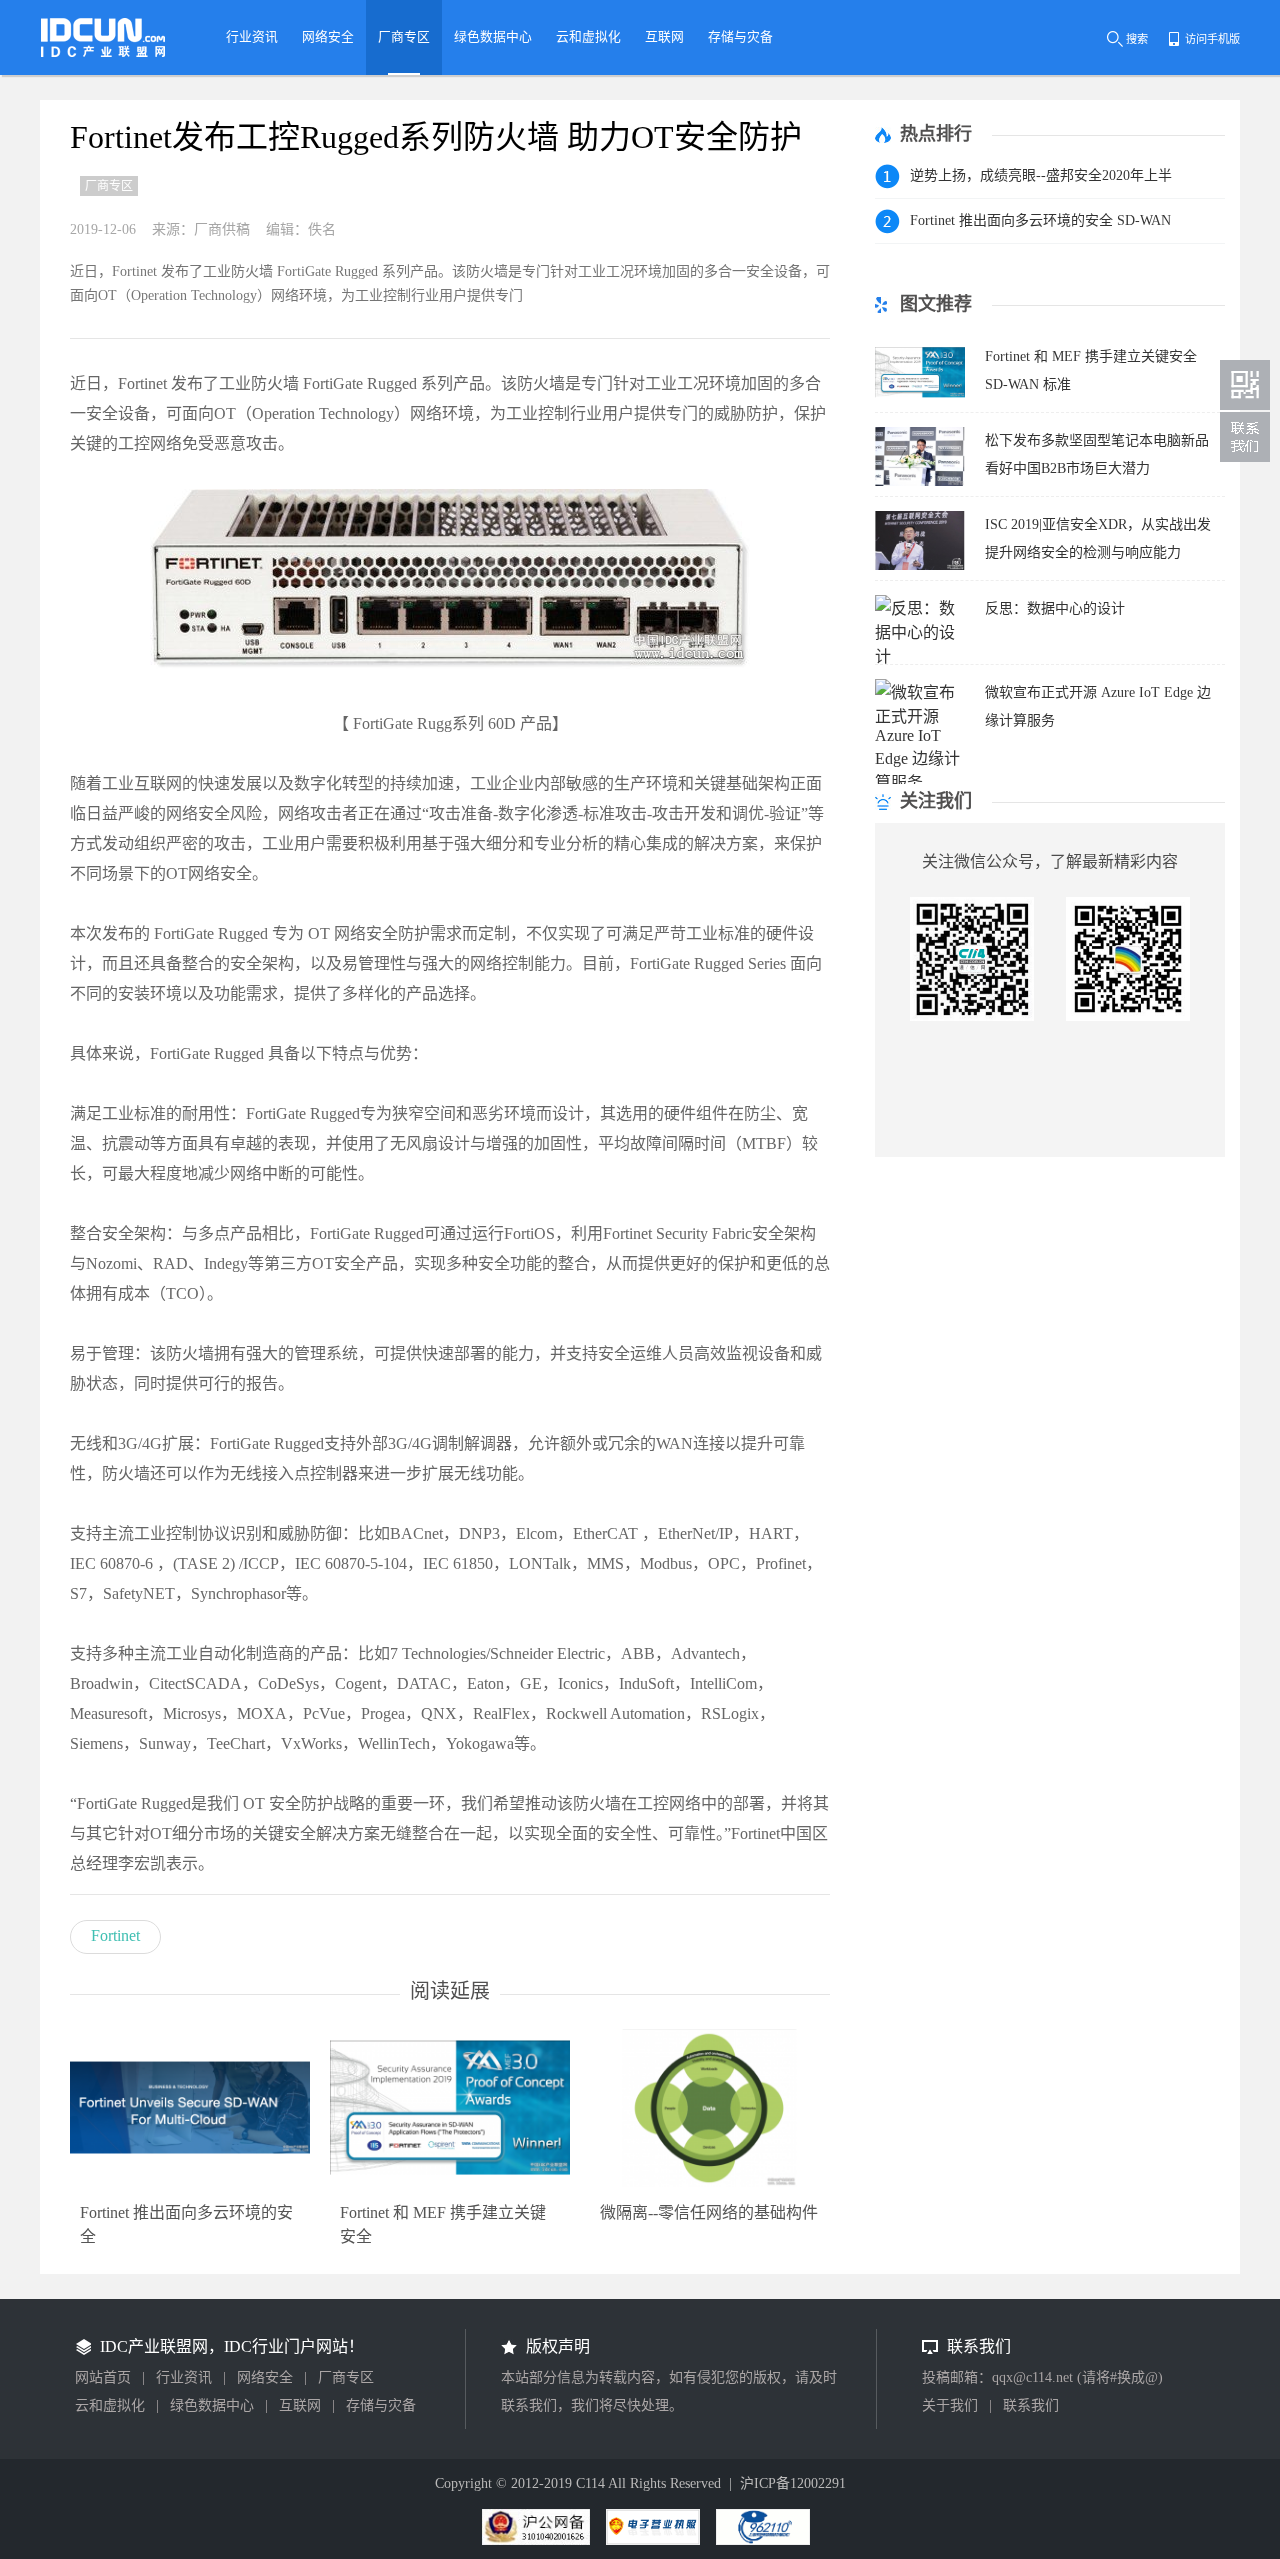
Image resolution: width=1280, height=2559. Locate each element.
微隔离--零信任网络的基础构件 (709, 2212)
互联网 (300, 2405)
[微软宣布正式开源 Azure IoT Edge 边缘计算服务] (920, 782)
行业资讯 (184, 2377)
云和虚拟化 (110, 2405)
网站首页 (103, 2377)
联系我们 (1031, 2405)
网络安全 (265, 2377)
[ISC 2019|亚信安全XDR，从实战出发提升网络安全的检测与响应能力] (920, 564)
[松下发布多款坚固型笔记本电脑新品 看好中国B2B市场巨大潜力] (920, 480)
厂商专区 (346, 2377)
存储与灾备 (381, 2405)
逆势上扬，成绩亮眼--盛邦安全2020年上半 (1041, 175)
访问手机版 (1212, 39)
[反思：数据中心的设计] (920, 656)
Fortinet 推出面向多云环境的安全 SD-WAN (1040, 220)
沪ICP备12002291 (793, 2483)
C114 (590, 2483)
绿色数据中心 (212, 2405)
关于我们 (950, 2405)
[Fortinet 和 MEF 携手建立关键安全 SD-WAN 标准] (920, 396)
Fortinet (115, 1935)
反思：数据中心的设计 (1055, 608)
